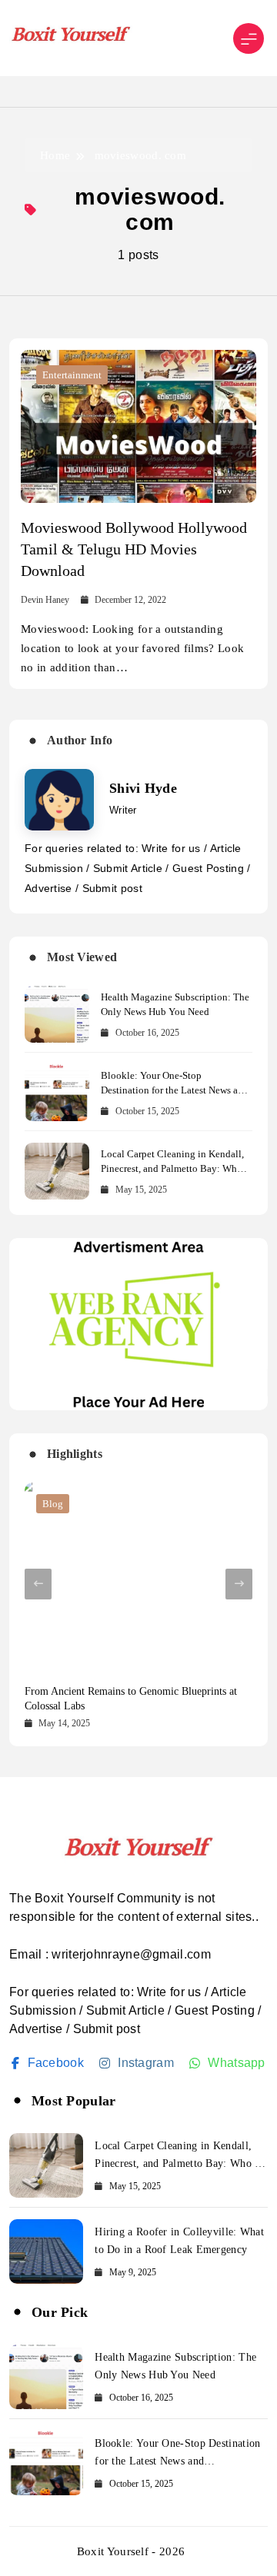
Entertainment (72, 375)
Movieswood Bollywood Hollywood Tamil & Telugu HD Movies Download (134, 549)
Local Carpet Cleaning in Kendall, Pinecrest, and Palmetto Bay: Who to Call (172, 1168)
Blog (53, 1504)
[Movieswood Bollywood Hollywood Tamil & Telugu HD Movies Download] (138, 426)
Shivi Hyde (143, 788)
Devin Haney (45, 600)
